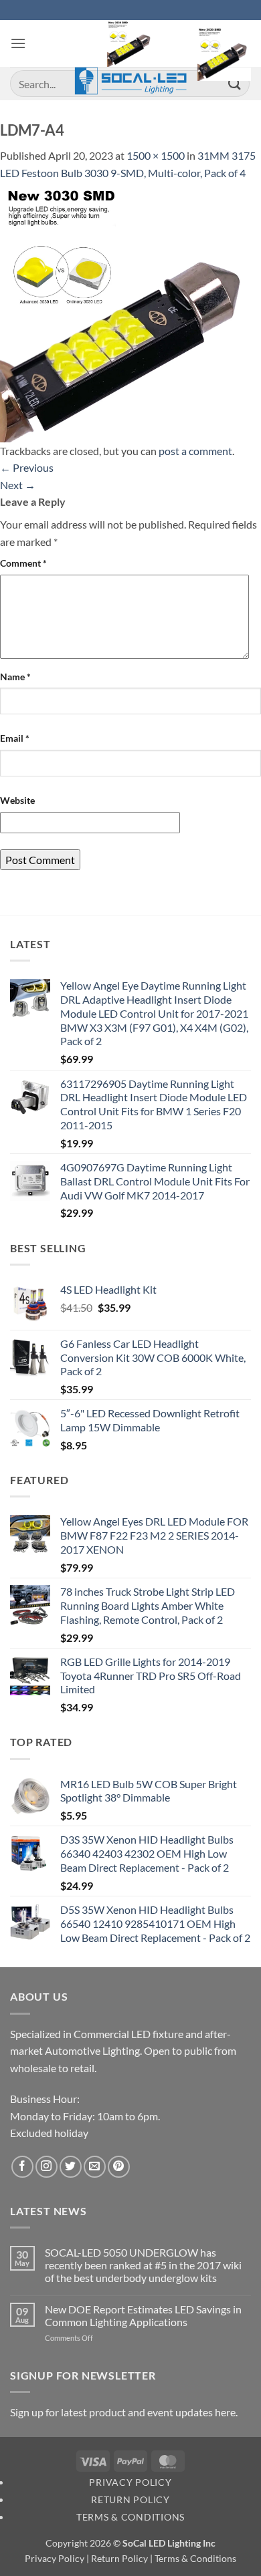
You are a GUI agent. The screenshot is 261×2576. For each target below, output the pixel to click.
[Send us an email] (95, 2167)
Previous (27, 467)
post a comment (195, 451)
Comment (23, 563)
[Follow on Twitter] (71, 2167)
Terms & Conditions (130, 2517)
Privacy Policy (130, 2482)
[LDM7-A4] (130, 310)
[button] (18, 43)
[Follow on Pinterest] (119, 2167)
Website (17, 800)
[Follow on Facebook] (22, 2167)
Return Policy (130, 2499)
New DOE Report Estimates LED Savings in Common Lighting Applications (143, 2315)
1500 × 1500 (156, 155)
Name (15, 677)
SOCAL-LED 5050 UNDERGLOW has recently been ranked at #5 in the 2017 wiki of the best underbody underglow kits (143, 2265)
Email (15, 738)
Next (18, 485)
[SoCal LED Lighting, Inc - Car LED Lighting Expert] (131, 57)
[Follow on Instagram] (47, 2167)
